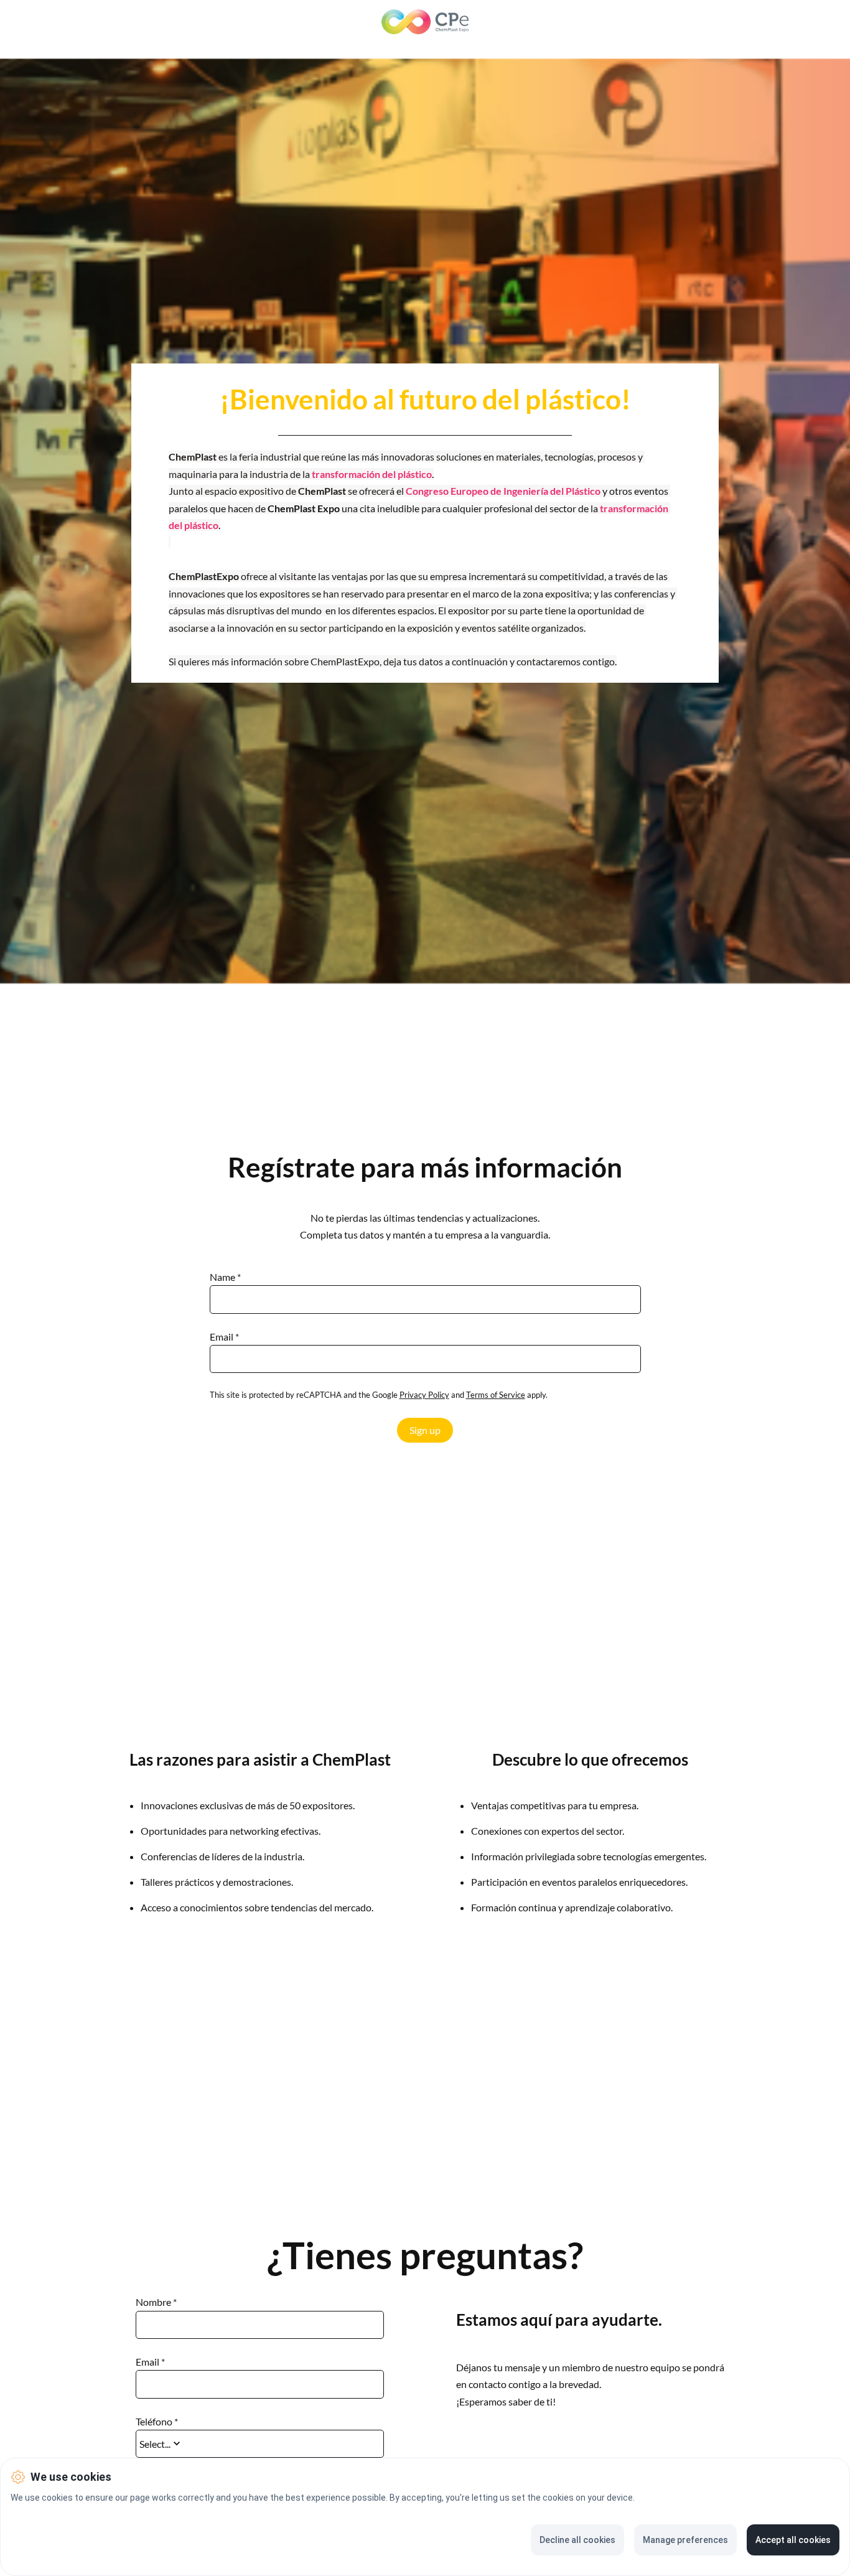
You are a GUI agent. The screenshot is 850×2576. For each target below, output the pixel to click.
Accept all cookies (793, 2540)
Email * (224, 1337)
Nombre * (156, 2302)
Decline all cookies (577, 2540)
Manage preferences (685, 2540)
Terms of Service (496, 1395)
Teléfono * (157, 2422)
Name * (225, 1277)
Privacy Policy (424, 1395)
